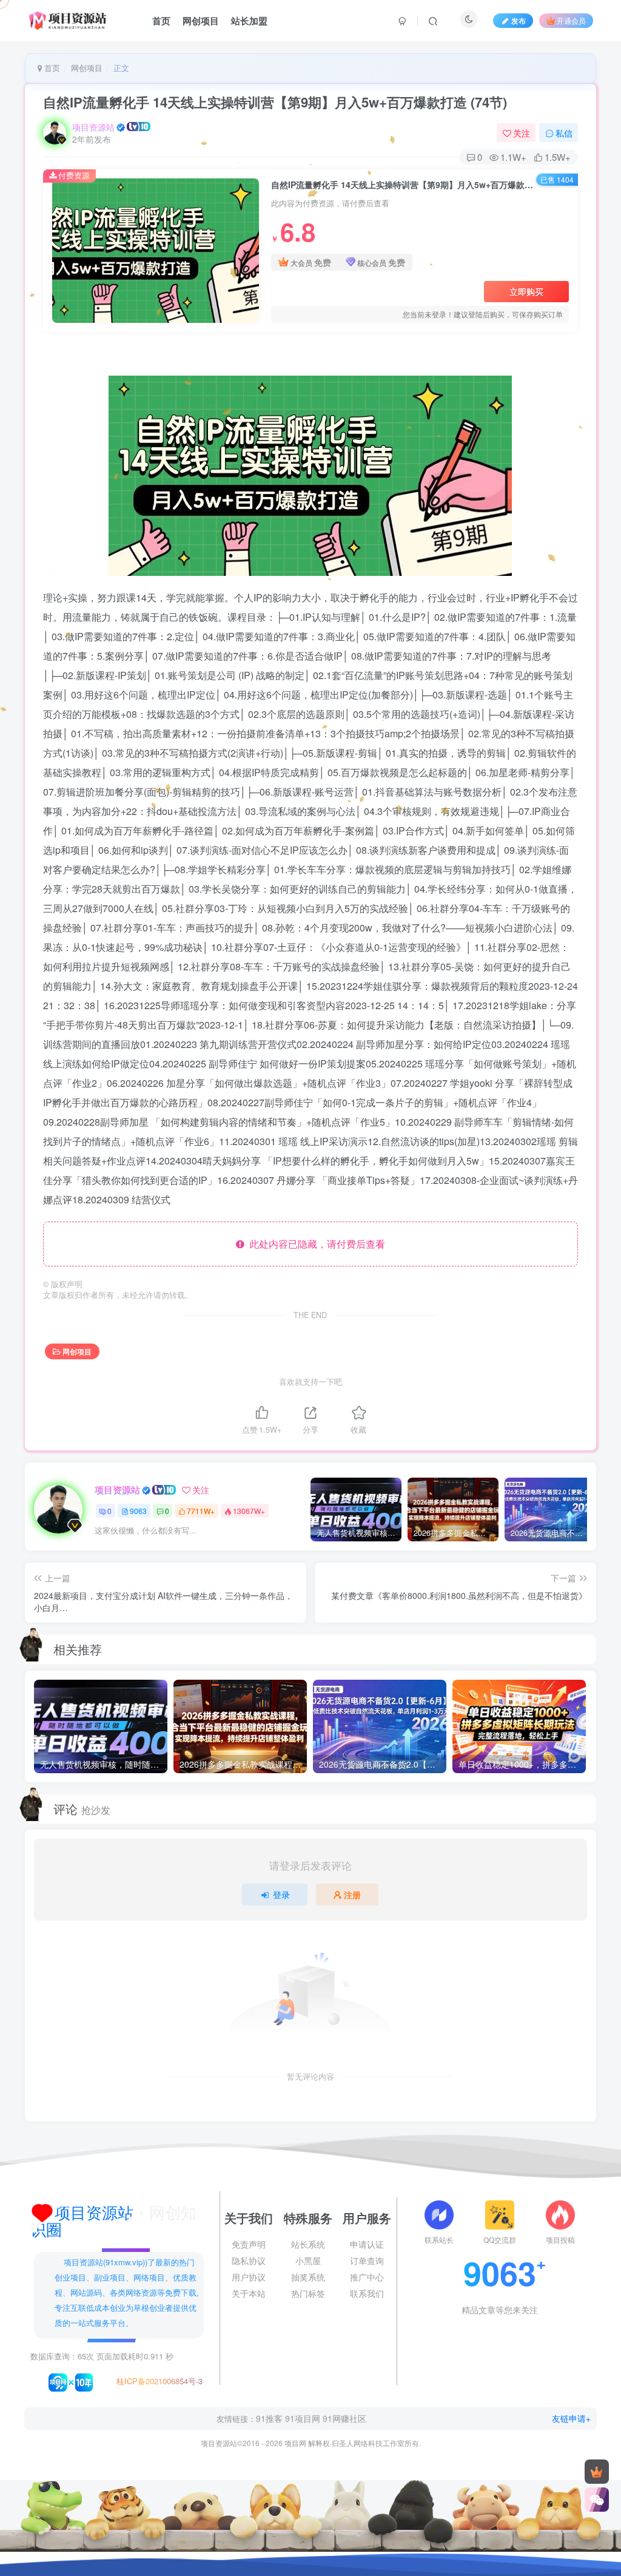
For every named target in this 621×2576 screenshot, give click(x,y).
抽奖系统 (308, 2277)
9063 (138, 1511)
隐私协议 (249, 2260)
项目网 (295, 2443)
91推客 (269, 2418)
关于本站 (249, 2293)
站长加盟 (249, 21)
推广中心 (367, 2277)
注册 (352, 1895)
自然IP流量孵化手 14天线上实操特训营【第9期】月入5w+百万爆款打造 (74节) (275, 102)
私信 (564, 133)
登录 (281, 1895)
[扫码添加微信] (597, 2500)
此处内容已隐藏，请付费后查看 (315, 1244)
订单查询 (367, 2260)
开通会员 (571, 20)
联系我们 (367, 2293)
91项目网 (303, 2418)
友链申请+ (571, 2418)
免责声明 (249, 2244)
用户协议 (249, 2277)
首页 (161, 21)
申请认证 (367, 2244)
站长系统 (308, 2244)
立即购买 (526, 291)
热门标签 (308, 2293)
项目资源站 (93, 127)
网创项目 (201, 21)
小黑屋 (308, 2260)
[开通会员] (597, 2472)
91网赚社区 (344, 2418)
